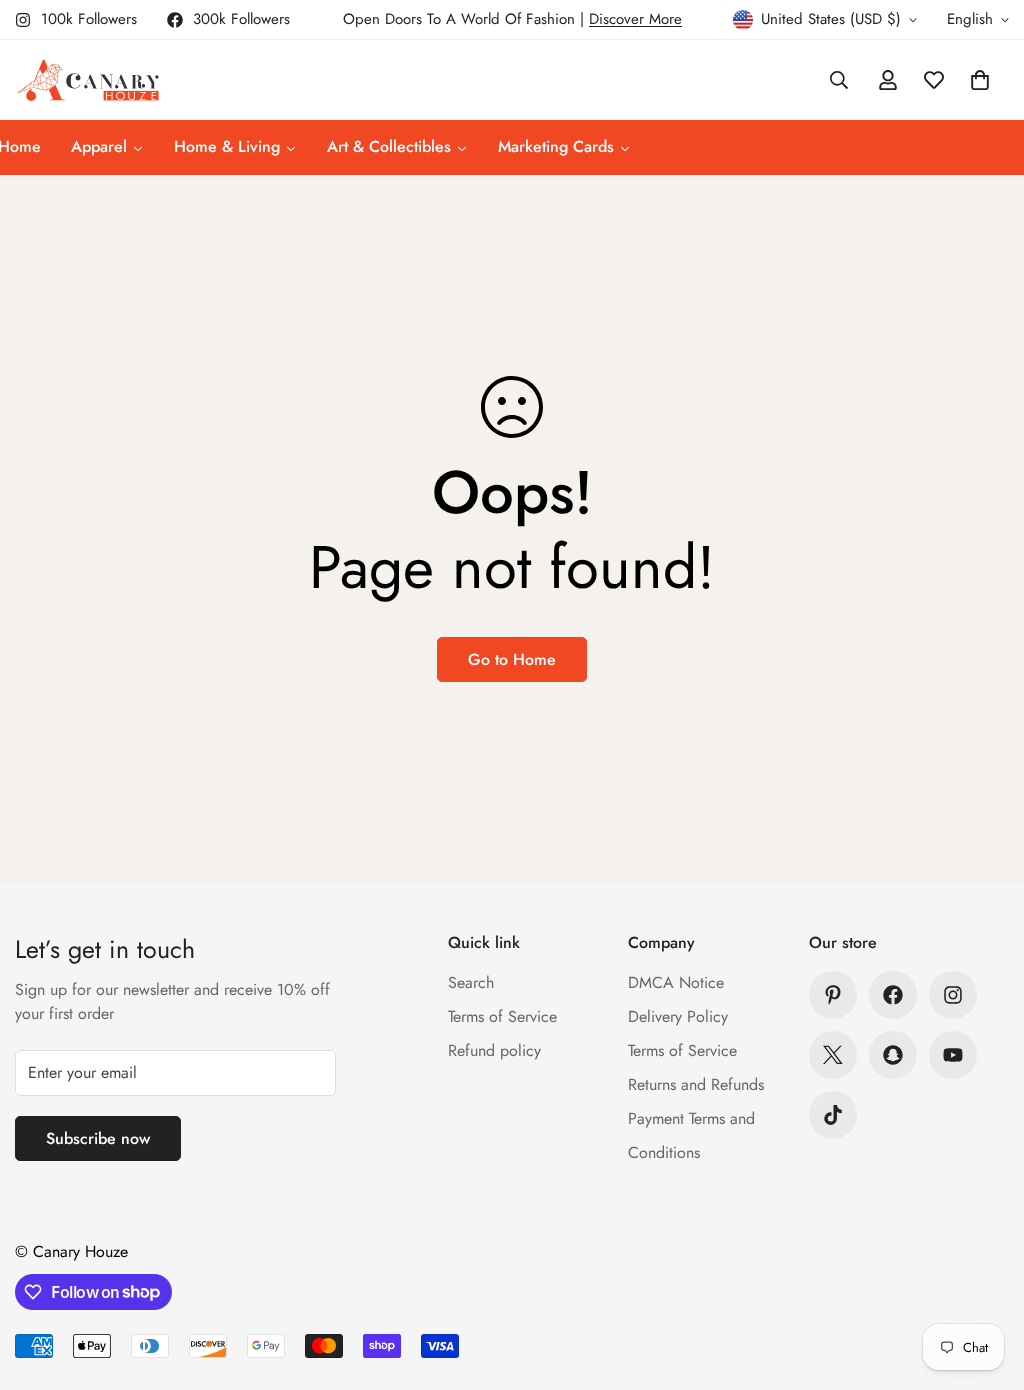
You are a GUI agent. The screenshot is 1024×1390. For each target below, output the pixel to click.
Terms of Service (502, 1016)
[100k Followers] (953, 995)
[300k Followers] (893, 995)
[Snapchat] (893, 1055)
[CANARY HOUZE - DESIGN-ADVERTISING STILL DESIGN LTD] (87, 80)
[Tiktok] (833, 1115)
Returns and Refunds (696, 1084)
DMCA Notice (676, 982)
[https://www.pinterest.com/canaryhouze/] (833, 995)
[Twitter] (833, 1055)
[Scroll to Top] (985, 1281)
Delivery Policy (678, 1016)
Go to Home (512, 659)
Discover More (635, 19)
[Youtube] (953, 1055)
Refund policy (494, 1050)
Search (471, 982)
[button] (980, 80)
